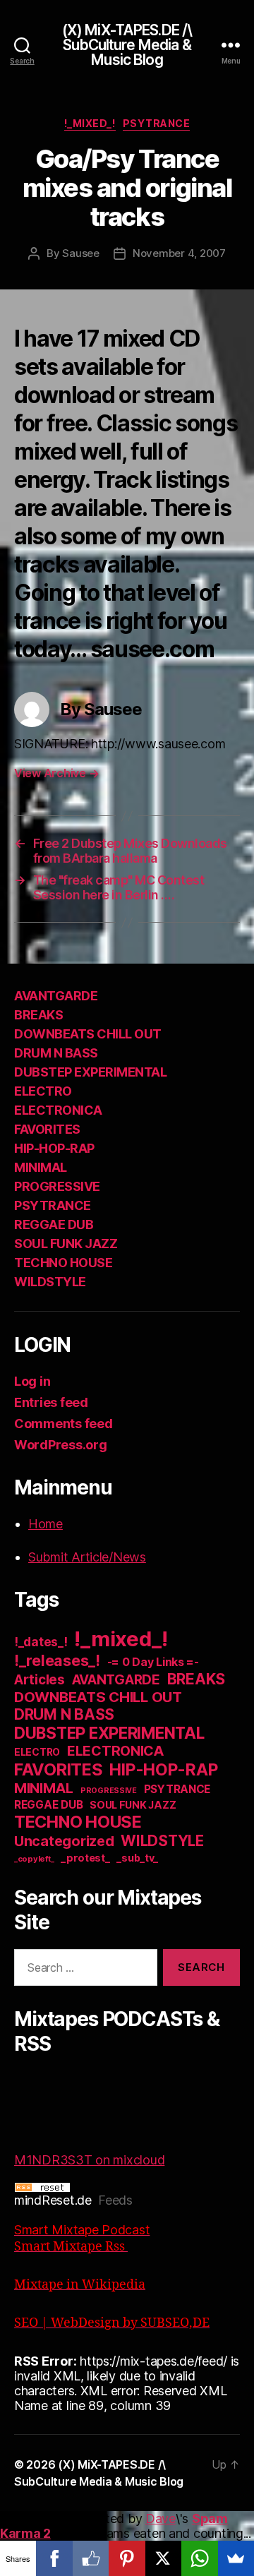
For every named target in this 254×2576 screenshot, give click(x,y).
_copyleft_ (34, 1859)
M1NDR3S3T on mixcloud (89, 2160)
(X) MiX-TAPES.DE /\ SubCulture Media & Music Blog (127, 45)
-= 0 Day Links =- (153, 1662)
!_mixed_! (90, 123)
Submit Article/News (87, 1557)
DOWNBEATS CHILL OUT (88, 1034)
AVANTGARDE (56, 996)
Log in (32, 1381)
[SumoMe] (236, 2558)
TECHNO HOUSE (63, 1263)
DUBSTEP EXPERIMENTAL (90, 1072)
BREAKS (38, 1015)
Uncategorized (64, 1841)
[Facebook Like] (91, 2558)
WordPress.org (61, 1445)
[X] (163, 2558)
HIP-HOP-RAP (54, 1148)
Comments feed (64, 1424)
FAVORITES (47, 1129)
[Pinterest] (127, 2558)
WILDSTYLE (50, 1282)
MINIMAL (41, 1167)
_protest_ (85, 1858)
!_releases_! (57, 1660)
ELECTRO (43, 1091)
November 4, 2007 (179, 253)
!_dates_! (41, 1642)
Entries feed (51, 1402)
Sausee (80, 253)
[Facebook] (54, 2558)
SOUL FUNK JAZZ (66, 1244)
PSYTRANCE (157, 123)
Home (46, 1524)
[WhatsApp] (199, 2558)
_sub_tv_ (137, 1858)
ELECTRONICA (58, 1110)
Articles (40, 1680)
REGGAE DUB (54, 1224)
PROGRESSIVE (57, 1186)
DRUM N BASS (56, 1053)
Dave (161, 2518)
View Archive (56, 773)
